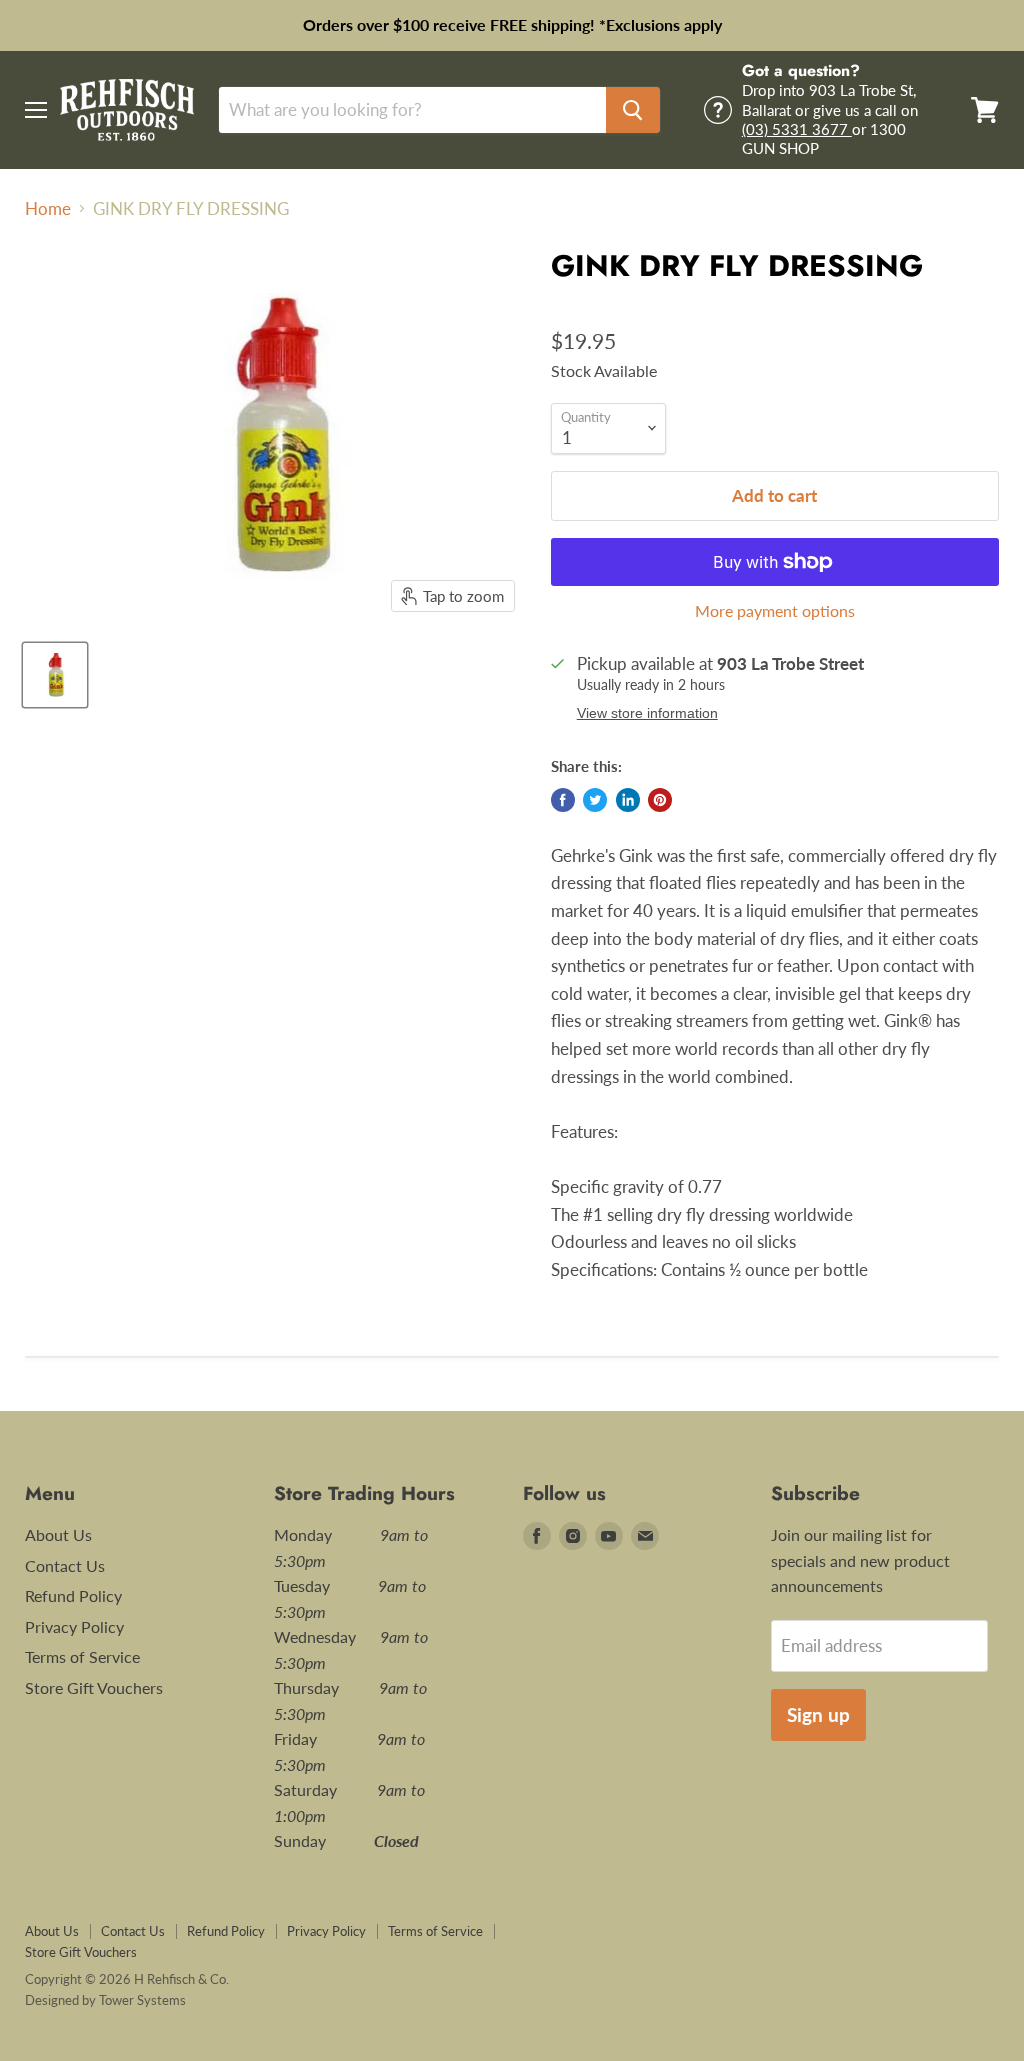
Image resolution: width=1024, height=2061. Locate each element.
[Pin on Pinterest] (660, 800)
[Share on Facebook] (563, 800)
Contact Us (65, 1565)
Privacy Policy (74, 1626)
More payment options (775, 611)
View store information (647, 713)
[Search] (633, 110)
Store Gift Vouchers (94, 1687)
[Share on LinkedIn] (628, 800)
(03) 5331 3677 (797, 129)
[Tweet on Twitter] (595, 800)
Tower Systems (142, 2000)
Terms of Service (82, 1656)
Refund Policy (73, 1595)
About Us (58, 1534)
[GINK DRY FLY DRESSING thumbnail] (55, 675)
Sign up (818, 1714)
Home (48, 209)
